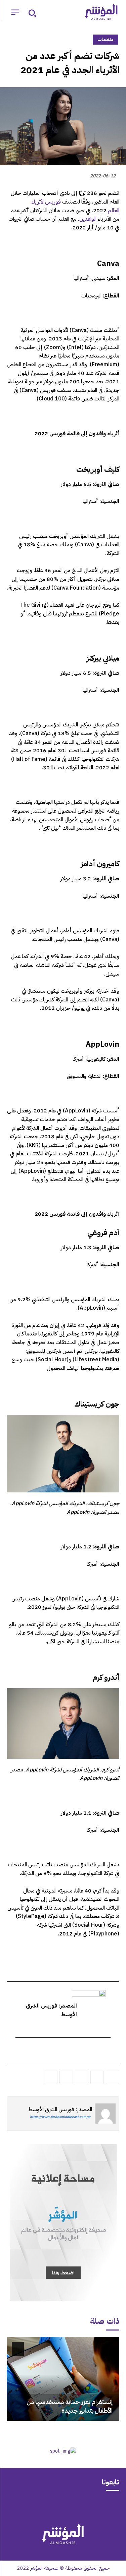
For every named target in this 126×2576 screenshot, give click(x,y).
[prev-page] (108, 2349)
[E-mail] (106, 2052)
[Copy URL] (51, 2077)
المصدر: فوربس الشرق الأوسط (60, 2109)
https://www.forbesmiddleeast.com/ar (60, 2117)
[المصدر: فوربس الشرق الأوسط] (106, 2114)
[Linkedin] (82, 2077)
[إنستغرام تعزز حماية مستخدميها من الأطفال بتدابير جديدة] (63, 2379)
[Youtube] (37, 2506)
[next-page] (18, 2349)
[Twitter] (113, 2077)
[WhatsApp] (97, 2077)
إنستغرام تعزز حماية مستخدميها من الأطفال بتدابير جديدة (70, 2406)
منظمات (106, 39)
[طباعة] (66, 2077)
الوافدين (88, 219)
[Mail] (89, 2506)
